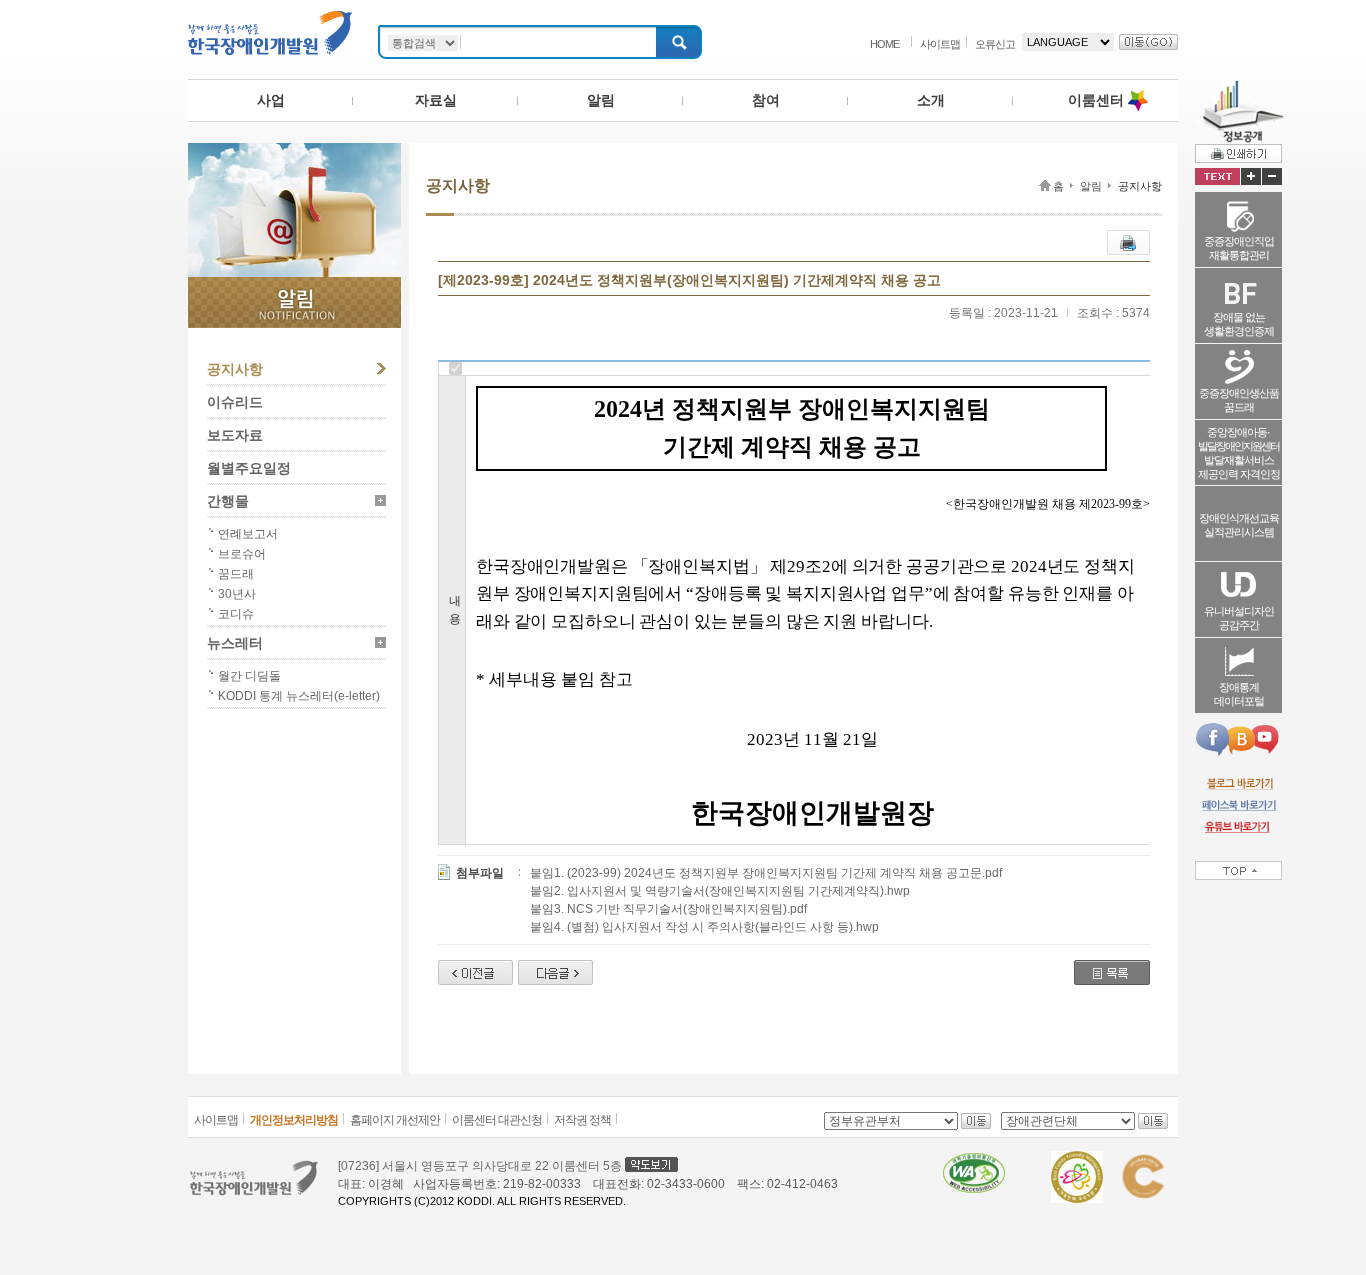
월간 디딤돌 (249, 676)
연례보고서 (248, 534)
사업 (271, 100)
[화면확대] (1251, 176)
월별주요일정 (249, 468)
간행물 (228, 501)
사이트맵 (940, 44)
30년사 (237, 594)
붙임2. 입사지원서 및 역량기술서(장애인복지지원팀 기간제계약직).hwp (720, 891)
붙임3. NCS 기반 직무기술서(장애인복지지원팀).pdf (668, 909)
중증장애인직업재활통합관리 (1239, 248)
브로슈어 (242, 554)
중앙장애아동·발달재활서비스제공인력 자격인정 (1239, 453)
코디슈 (236, 614)
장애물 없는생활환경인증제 (1239, 324)
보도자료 (235, 435)
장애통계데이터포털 (1239, 694)
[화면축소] (1272, 176)
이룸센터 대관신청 (497, 1120)
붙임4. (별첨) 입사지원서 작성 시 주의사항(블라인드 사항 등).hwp (704, 927)
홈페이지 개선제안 (395, 1120)
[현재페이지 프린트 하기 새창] (1128, 239)
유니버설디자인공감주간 (1239, 618)
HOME (884, 44)
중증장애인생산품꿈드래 (1239, 400)
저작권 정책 (582, 1120)
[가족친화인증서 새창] (1077, 1160)
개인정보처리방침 (294, 1120)
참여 (766, 100)
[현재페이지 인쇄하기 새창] (1238, 153)
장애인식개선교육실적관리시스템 (1239, 525)
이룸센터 (1096, 100)
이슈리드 (235, 402)
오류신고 (995, 44)
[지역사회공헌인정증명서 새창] (1142, 1160)
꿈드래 (236, 574)
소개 (931, 100)
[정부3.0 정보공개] (1239, 88)
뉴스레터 (235, 643)
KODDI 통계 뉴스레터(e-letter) (299, 696)
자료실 (436, 100)
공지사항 (235, 369)
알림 (601, 100)
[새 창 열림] (1238, 783)
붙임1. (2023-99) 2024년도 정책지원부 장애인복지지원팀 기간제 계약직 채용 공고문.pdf (766, 873)
